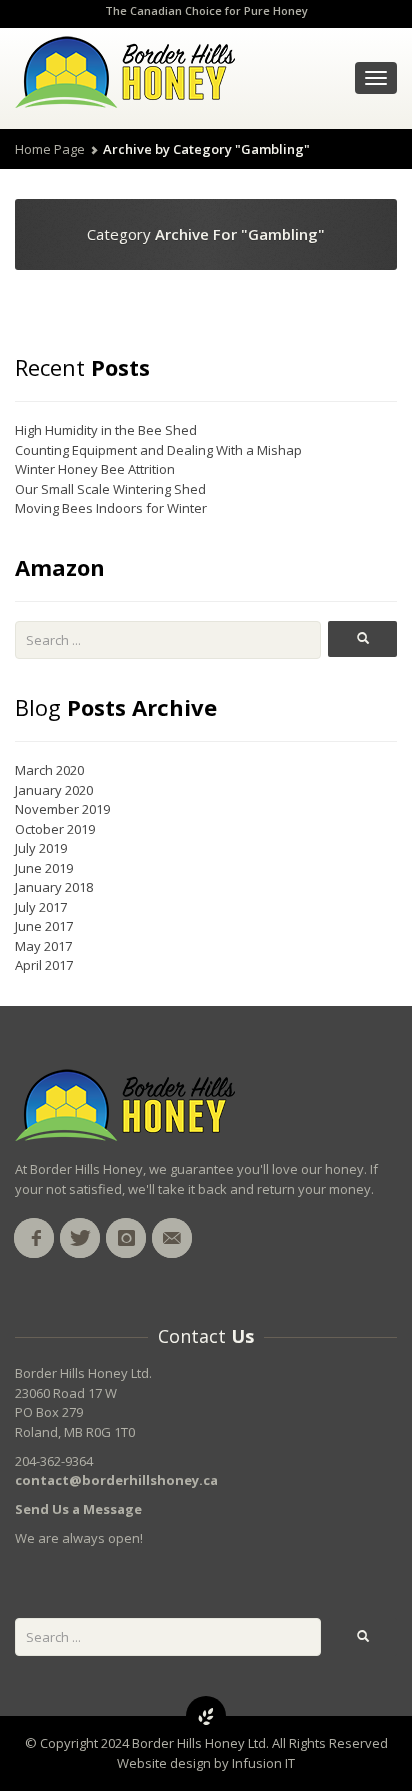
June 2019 (44, 868)
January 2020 (54, 790)
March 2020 (49, 770)
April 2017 (44, 965)
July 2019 (41, 848)
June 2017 (44, 926)
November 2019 (62, 809)
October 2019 (55, 829)
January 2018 (54, 887)
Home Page (50, 149)
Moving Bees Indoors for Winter (111, 508)
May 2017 (43, 946)
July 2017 (41, 907)
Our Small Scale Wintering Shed (110, 489)
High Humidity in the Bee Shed (106, 430)
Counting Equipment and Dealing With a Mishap (158, 450)
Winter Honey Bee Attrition (95, 469)
